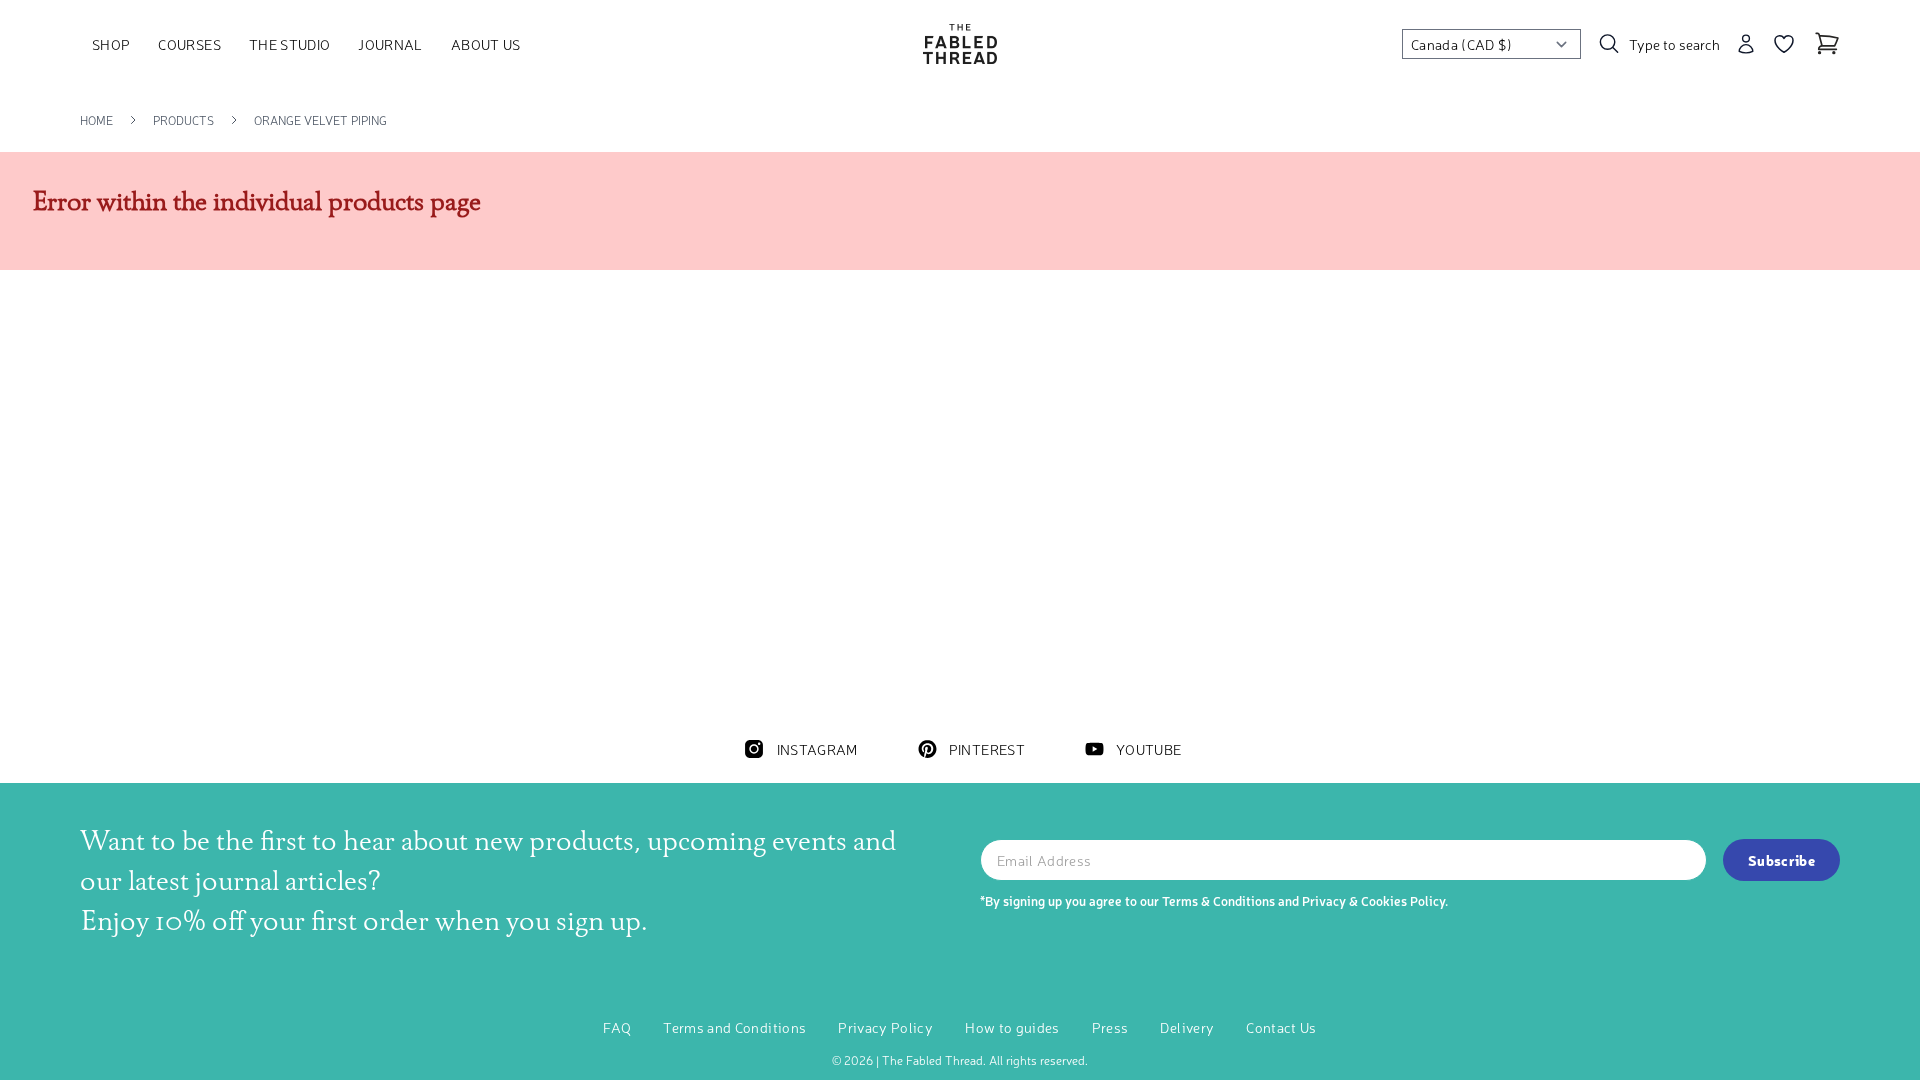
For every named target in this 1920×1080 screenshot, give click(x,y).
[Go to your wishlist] (1784, 44)
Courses (189, 44)
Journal (390, 44)
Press (1110, 1027)
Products (183, 120)
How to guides (1012, 1027)
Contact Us (1281, 1027)
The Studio (290, 44)
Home (96, 120)
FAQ (617, 1027)
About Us (486, 44)
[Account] (1746, 44)
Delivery (1187, 1027)
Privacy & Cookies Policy (1373, 900)
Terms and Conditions (734, 1027)
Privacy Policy (885, 1027)
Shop (111, 44)
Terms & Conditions (1218, 900)
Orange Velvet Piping (320, 120)
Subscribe (1781, 860)
